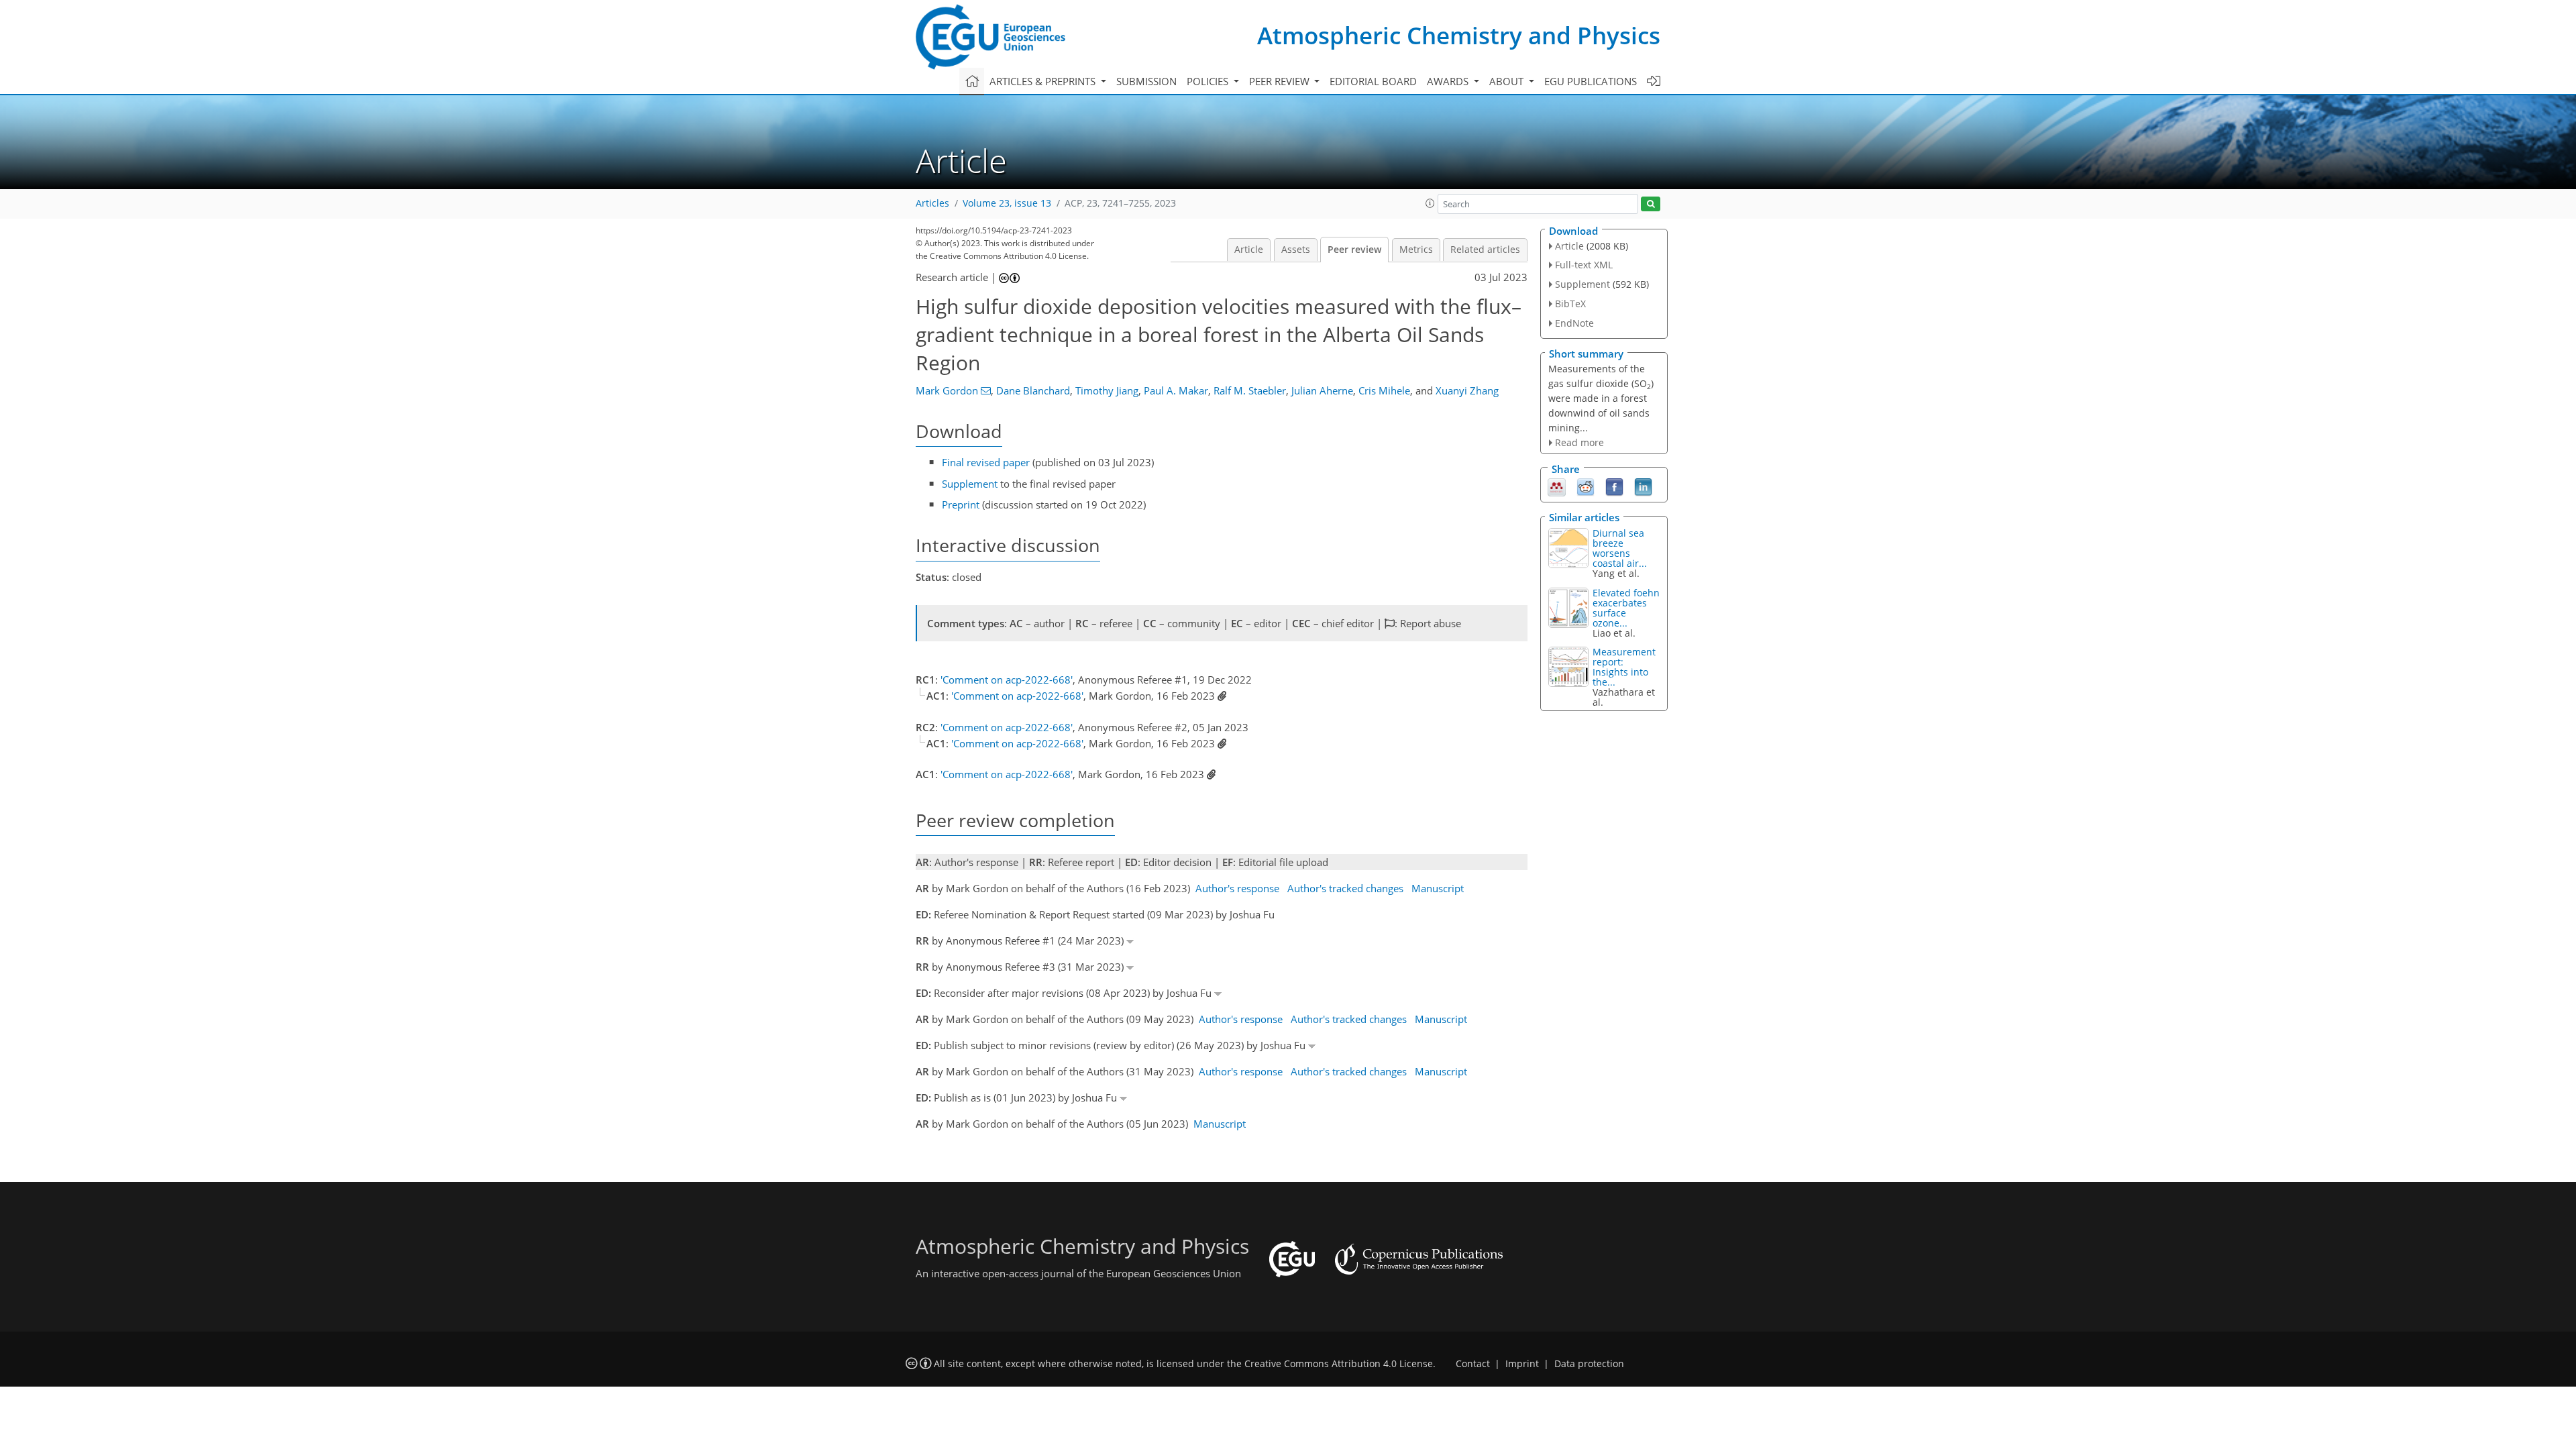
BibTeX (1570, 304)
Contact (1473, 1364)
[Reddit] (1586, 486)
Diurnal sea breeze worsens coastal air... (1620, 548)
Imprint (1522, 1364)
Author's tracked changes (1345, 888)
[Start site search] (1651, 204)
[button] (1430, 203)
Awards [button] (1449, 81)
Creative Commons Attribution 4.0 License (1339, 1364)
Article (1249, 250)
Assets (1296, 250)
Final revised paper (986, 462)
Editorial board (1373, 81)
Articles (932, 203)
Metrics (1416, 250)
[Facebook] (1614, 486)
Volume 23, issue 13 (1007, 203)
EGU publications (1591, 81)
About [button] (1508, 81)
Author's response (1237, 888)
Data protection (1589, 1364)
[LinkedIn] (1643, 486)
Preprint (961, 504)
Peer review (1354, 250)
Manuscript (1438, 888)
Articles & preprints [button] (1044, 81)
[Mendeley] (1557, 486)
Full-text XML (1584, 265)
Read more (1579, 442)
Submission (1146, 81)
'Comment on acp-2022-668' (1007, 680)
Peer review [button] (1281, 81)
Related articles (1485, 250)
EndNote (1574, 323)
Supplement (970, 484)
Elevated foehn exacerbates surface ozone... (1626, 608)
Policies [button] (1209, 81)
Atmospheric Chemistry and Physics (1459, 35)
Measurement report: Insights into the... (1624, 667)
